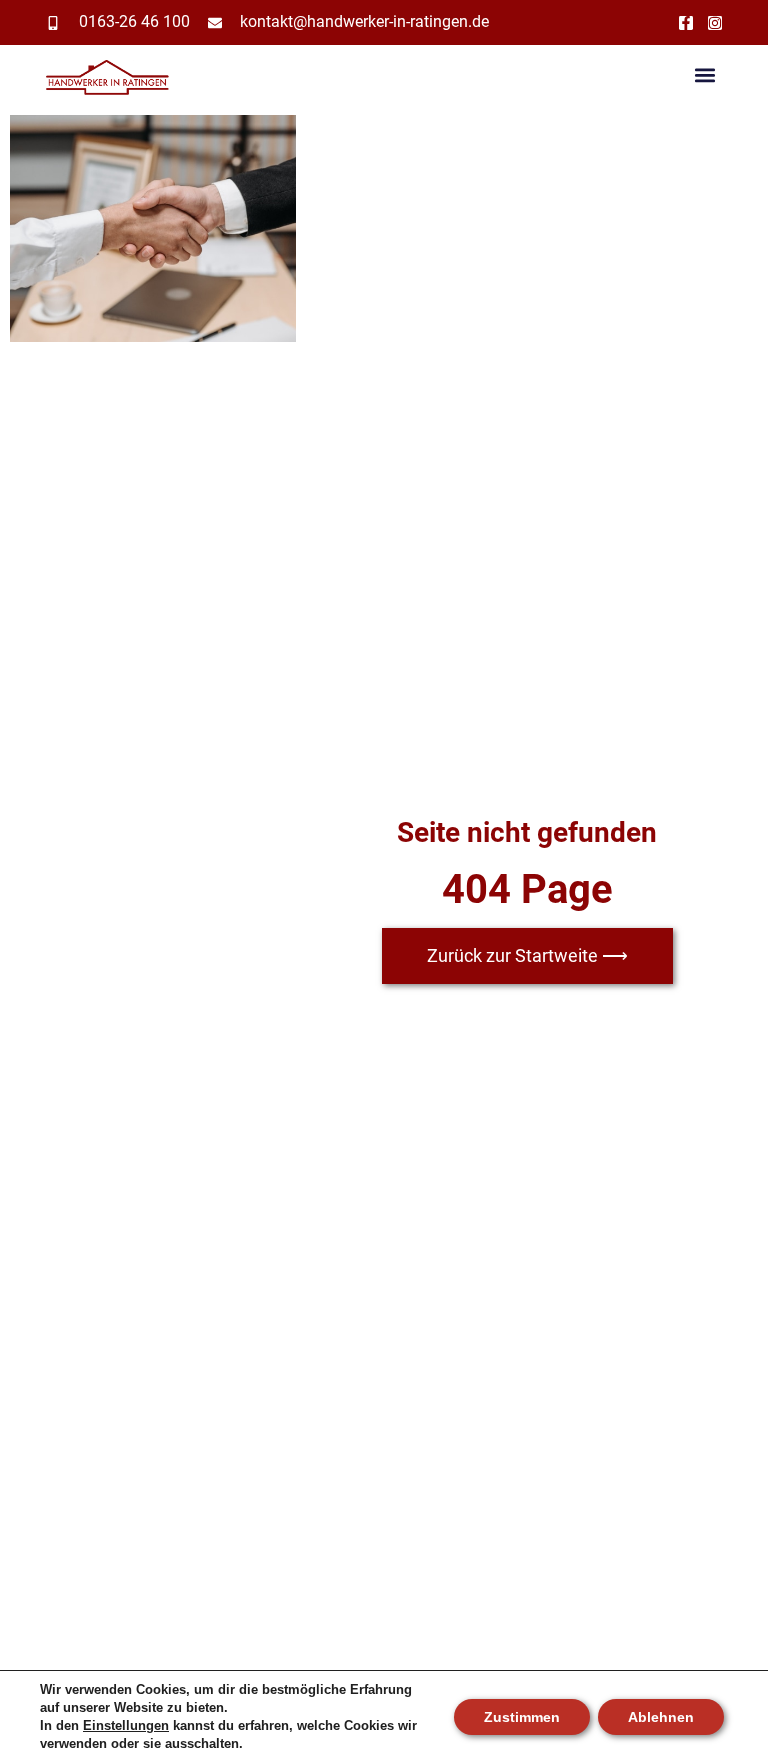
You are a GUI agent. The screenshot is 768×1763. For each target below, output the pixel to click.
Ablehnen (661, 1717)
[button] (705, 75)
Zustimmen (522, 1717)
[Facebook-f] (686, 23)
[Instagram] (715, 23)
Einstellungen (126, 1725)
